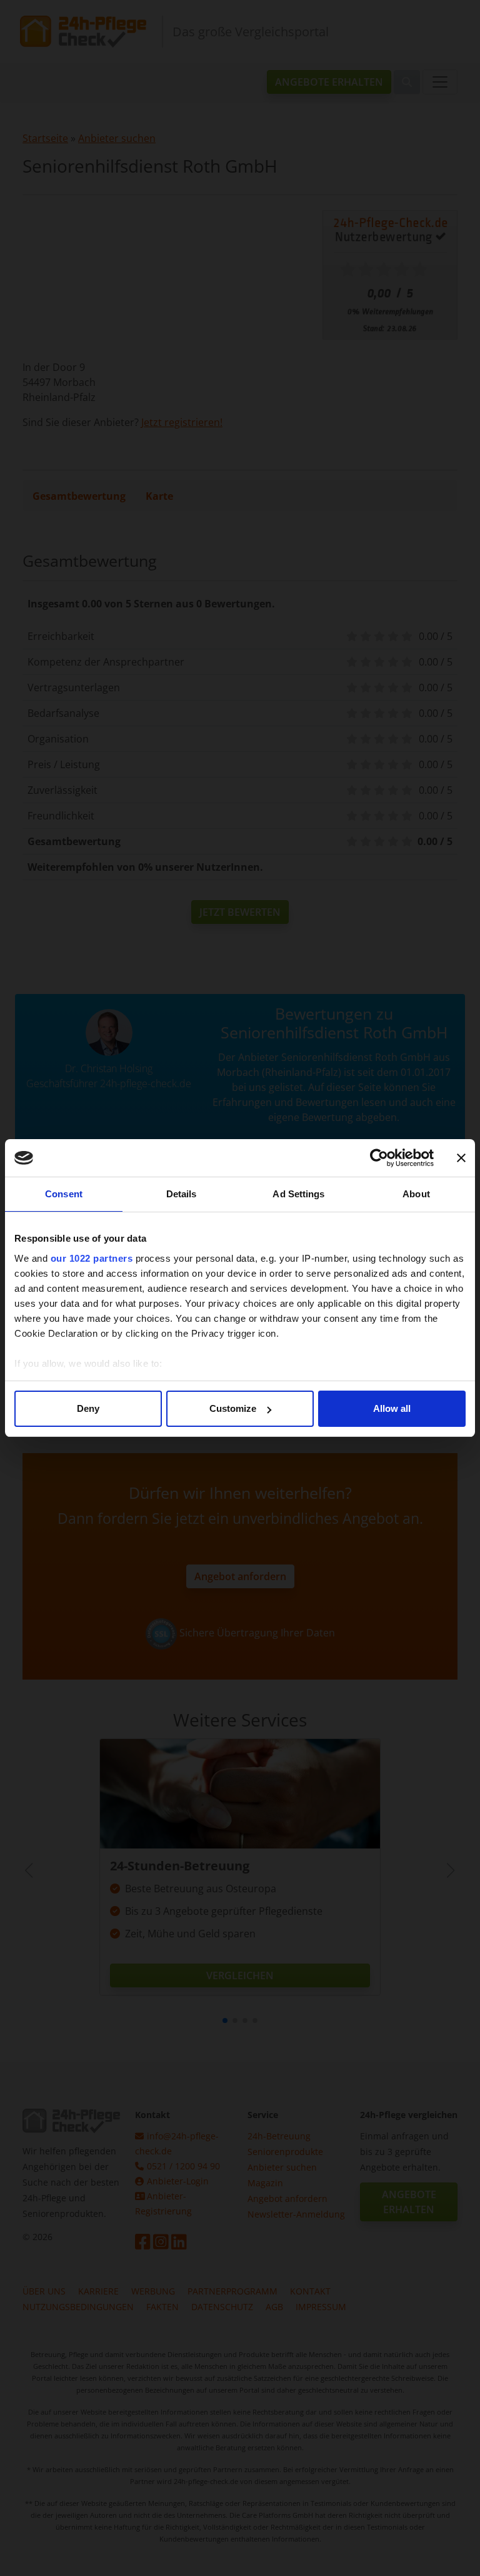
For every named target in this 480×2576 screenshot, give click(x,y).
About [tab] (416, 1194)
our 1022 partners (92, 1258)
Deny (88, 1408)
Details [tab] (182, 1194)
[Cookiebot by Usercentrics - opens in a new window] (379, 1158)
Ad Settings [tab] (298, 1194)
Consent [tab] (64, 1194)
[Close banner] (461, 1158)
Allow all (392, 1408)
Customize (233, 1408)
